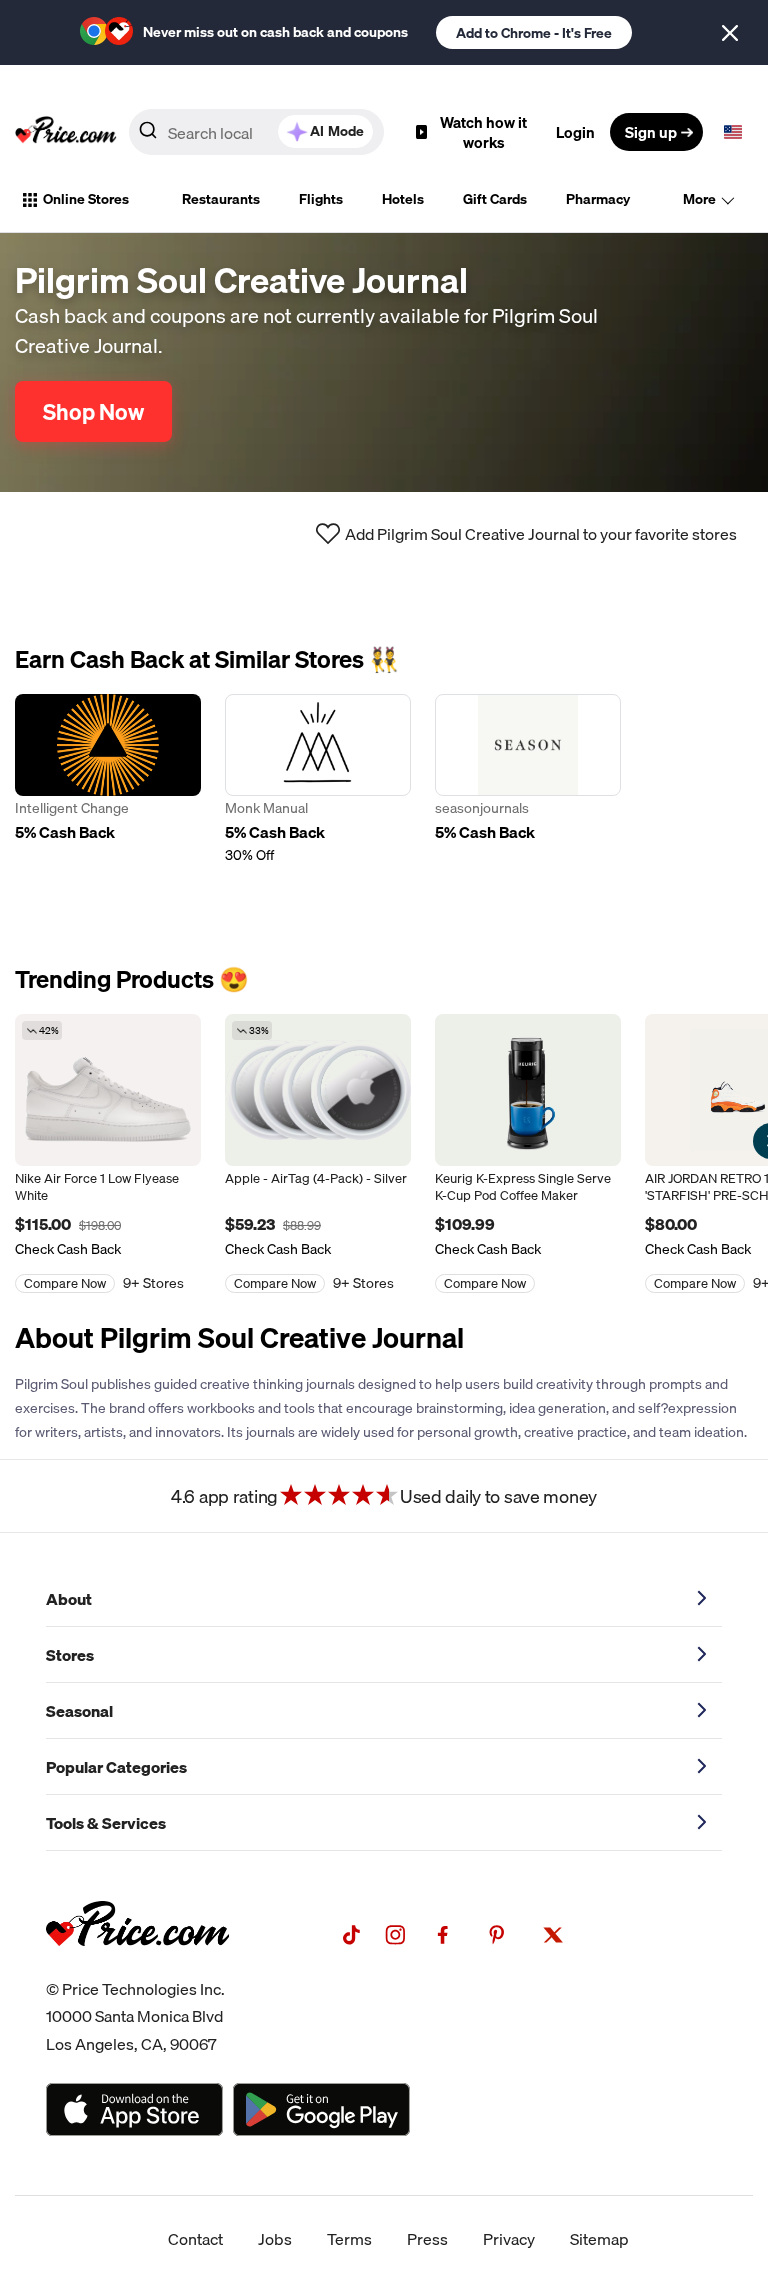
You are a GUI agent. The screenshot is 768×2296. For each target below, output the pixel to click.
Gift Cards (495, 199)
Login (575, 132)
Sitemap (599, 2239)
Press (427, 2239)
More (699, 199)
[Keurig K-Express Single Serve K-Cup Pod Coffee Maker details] (528, 1090)
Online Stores (86, 199)
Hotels (403, 199)
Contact (195, 2239)
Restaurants (221, 199)
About (69, 1599)
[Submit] (148, 136)
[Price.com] (137, 1968)
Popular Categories (116, 1767)
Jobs (275, 2239)
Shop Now (93, 411)
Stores (70, 1655)
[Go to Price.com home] (66, 132)
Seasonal (79, 1711)
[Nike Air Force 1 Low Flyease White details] (108, 1090)
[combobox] (256, 132)
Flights (321, 199)
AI (337, 131)
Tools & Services (106, 1823)
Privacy (509, 2239)
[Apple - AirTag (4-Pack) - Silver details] (318, 1090)
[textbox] (733, 132)
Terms (349, 2239)
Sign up (651, 132)
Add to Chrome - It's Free (534, 33)
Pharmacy (598, 199)
